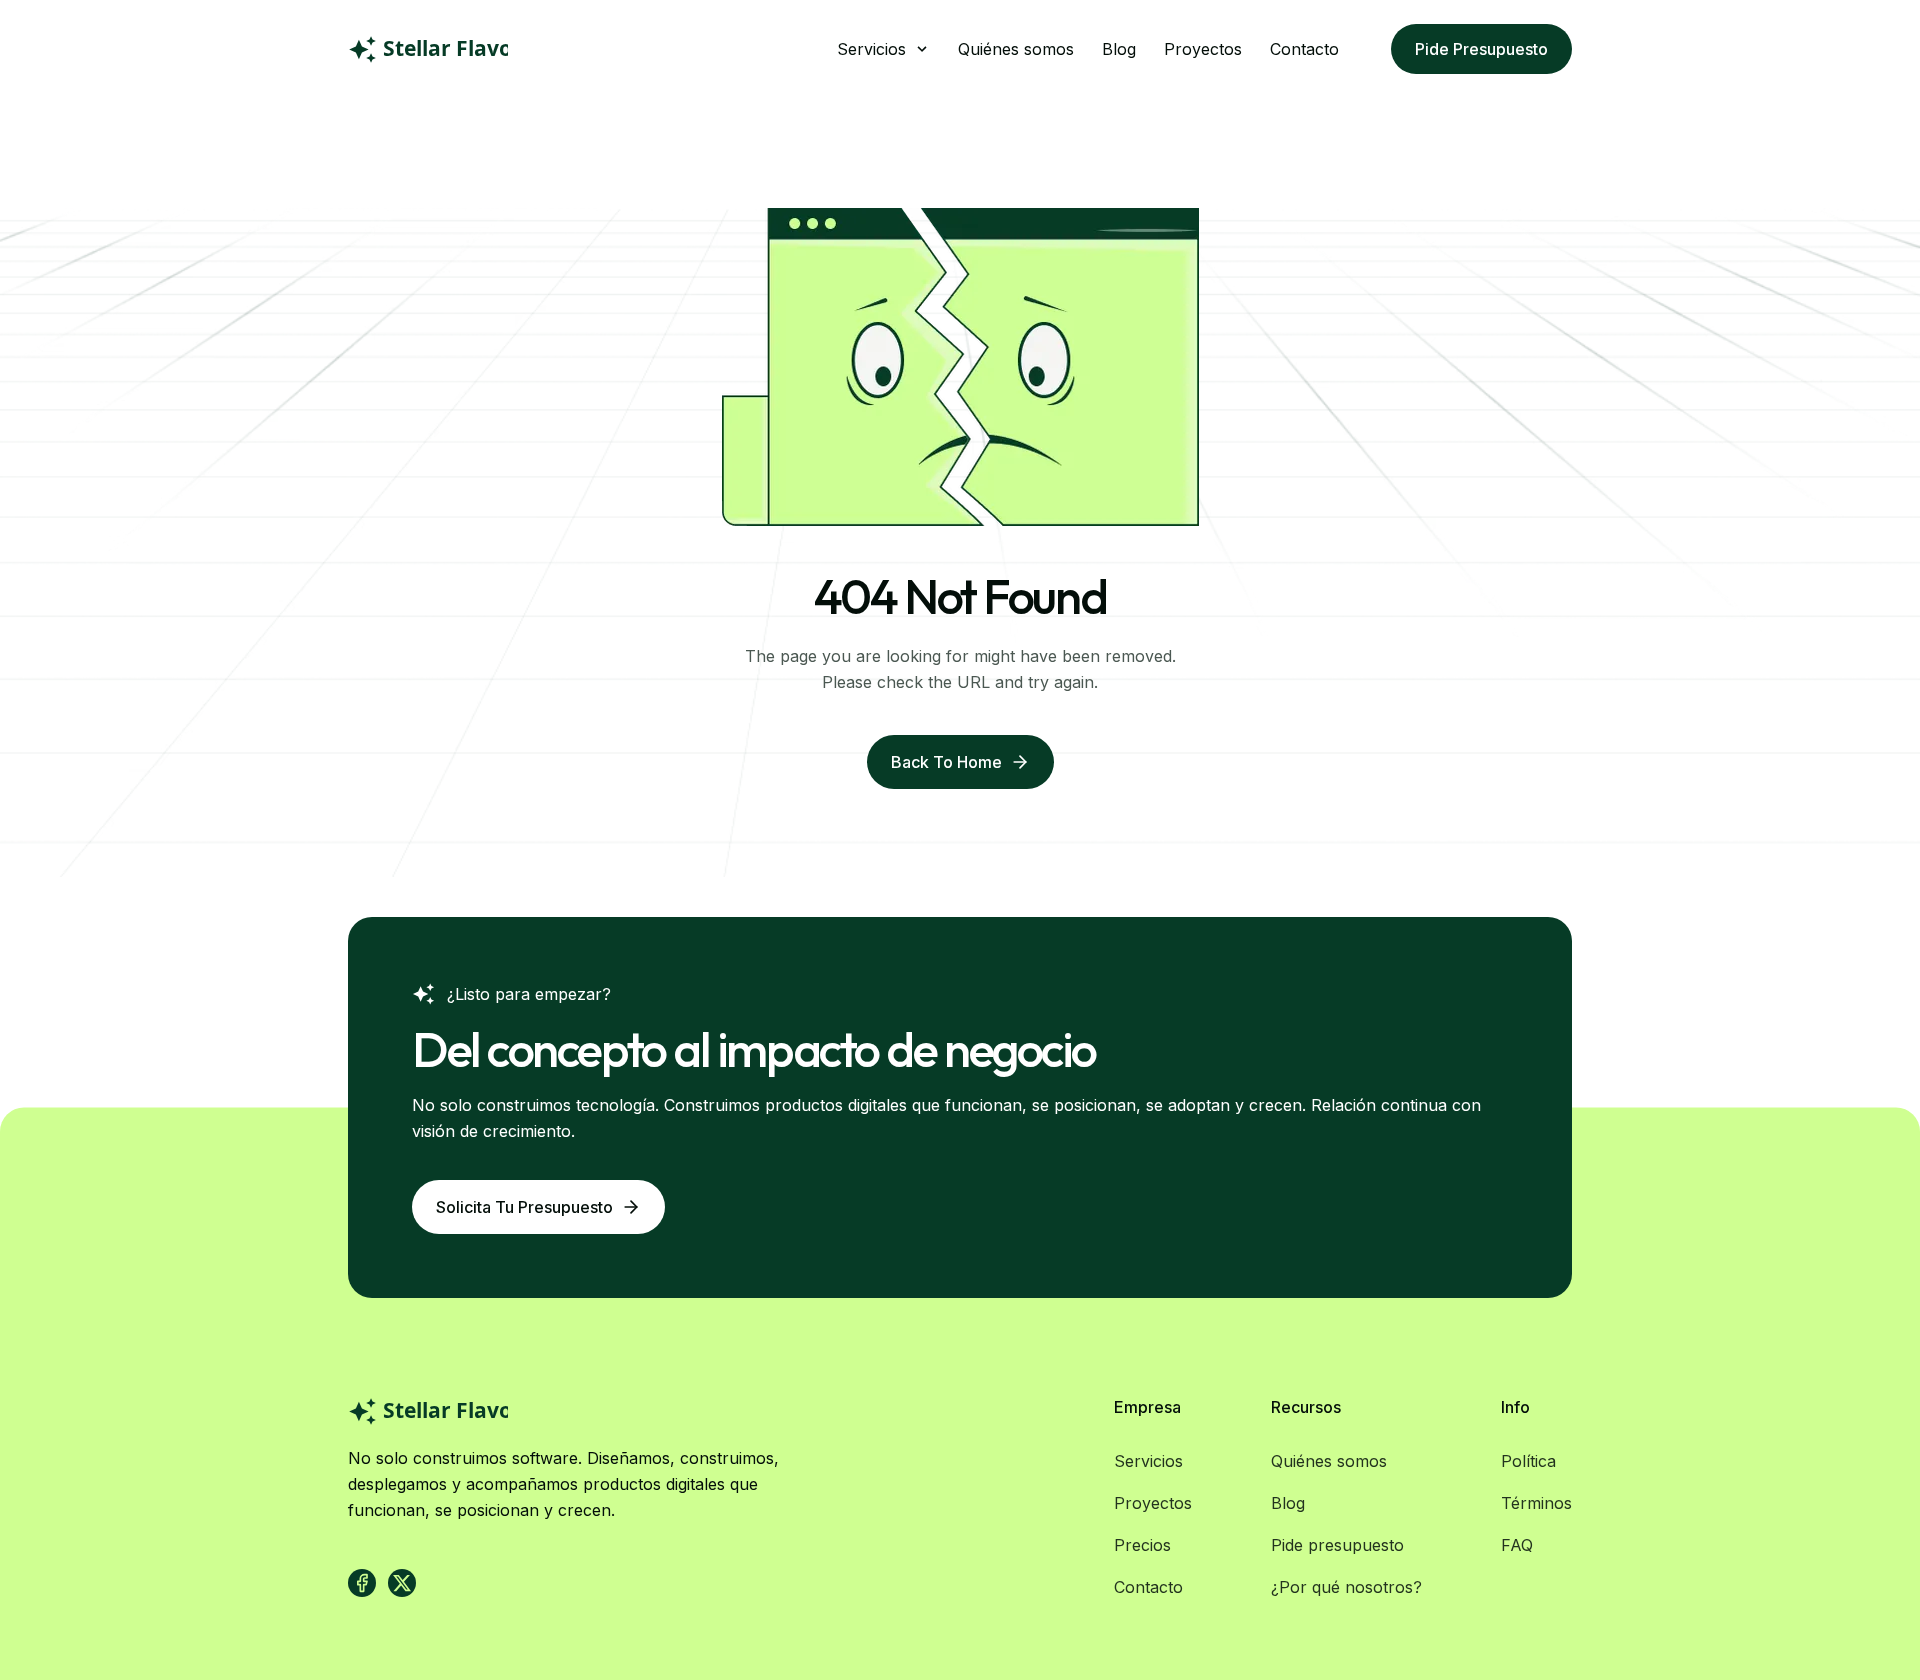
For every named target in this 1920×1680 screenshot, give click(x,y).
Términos (1536, 1503)
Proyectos (1203, 49)
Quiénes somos (1016, 49)
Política (1528, 1461)
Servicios (1148, 1461)
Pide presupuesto (1481, 49)
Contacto (1304, 49)
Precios (1142, 1545)
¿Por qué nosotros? (1346, 1587)
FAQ (1517, 1545)
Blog (1119, 49)
